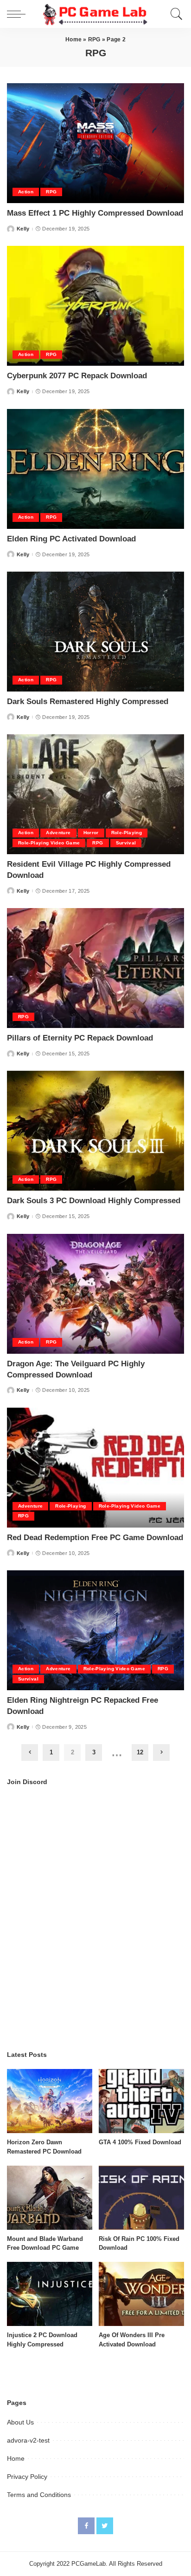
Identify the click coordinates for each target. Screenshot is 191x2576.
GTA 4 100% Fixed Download (140, 2142)
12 (140, 1752)
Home (73, 40)
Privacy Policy (27, 2477)
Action (26, 192)
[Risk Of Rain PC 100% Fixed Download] (141, 2198)
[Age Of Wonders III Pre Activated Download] (141, 2294)
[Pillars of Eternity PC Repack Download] (95, 968)
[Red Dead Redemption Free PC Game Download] (95, 1468)
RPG (94, 40)
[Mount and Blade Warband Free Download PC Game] (50, 2198)
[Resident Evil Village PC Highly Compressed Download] (95, 794)
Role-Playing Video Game (49, 843)
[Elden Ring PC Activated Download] (95, 469)
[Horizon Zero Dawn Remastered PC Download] (50, 2101)
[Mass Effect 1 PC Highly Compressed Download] (95, 143)
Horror (91, 833)
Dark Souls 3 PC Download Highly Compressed (94, 1201)
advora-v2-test (28, 2440)
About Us (20, 2422)
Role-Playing (127, 833)
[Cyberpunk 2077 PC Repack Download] (95, 306)
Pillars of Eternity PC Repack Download (80, 1038)
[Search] (174, 14)
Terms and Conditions (39, 2495)
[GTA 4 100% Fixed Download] (141, 2101)
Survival (126, 843)
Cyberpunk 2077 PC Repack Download (77, 376)
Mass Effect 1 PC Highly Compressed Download (95, 213)
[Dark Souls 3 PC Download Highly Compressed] (95, 1131)
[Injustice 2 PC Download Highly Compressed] (50, 2294)
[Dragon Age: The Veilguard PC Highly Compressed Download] (95, 1294)
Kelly (23, 229)
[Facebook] (86, 2526)
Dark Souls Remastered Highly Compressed (88, 702)
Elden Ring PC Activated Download (71, 539)
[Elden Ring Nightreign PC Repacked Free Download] (95, 1630)
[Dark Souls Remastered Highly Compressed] (95, 632)
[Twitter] (105, 2526)
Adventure (58, 833)
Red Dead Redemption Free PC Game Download (95, 1538)
